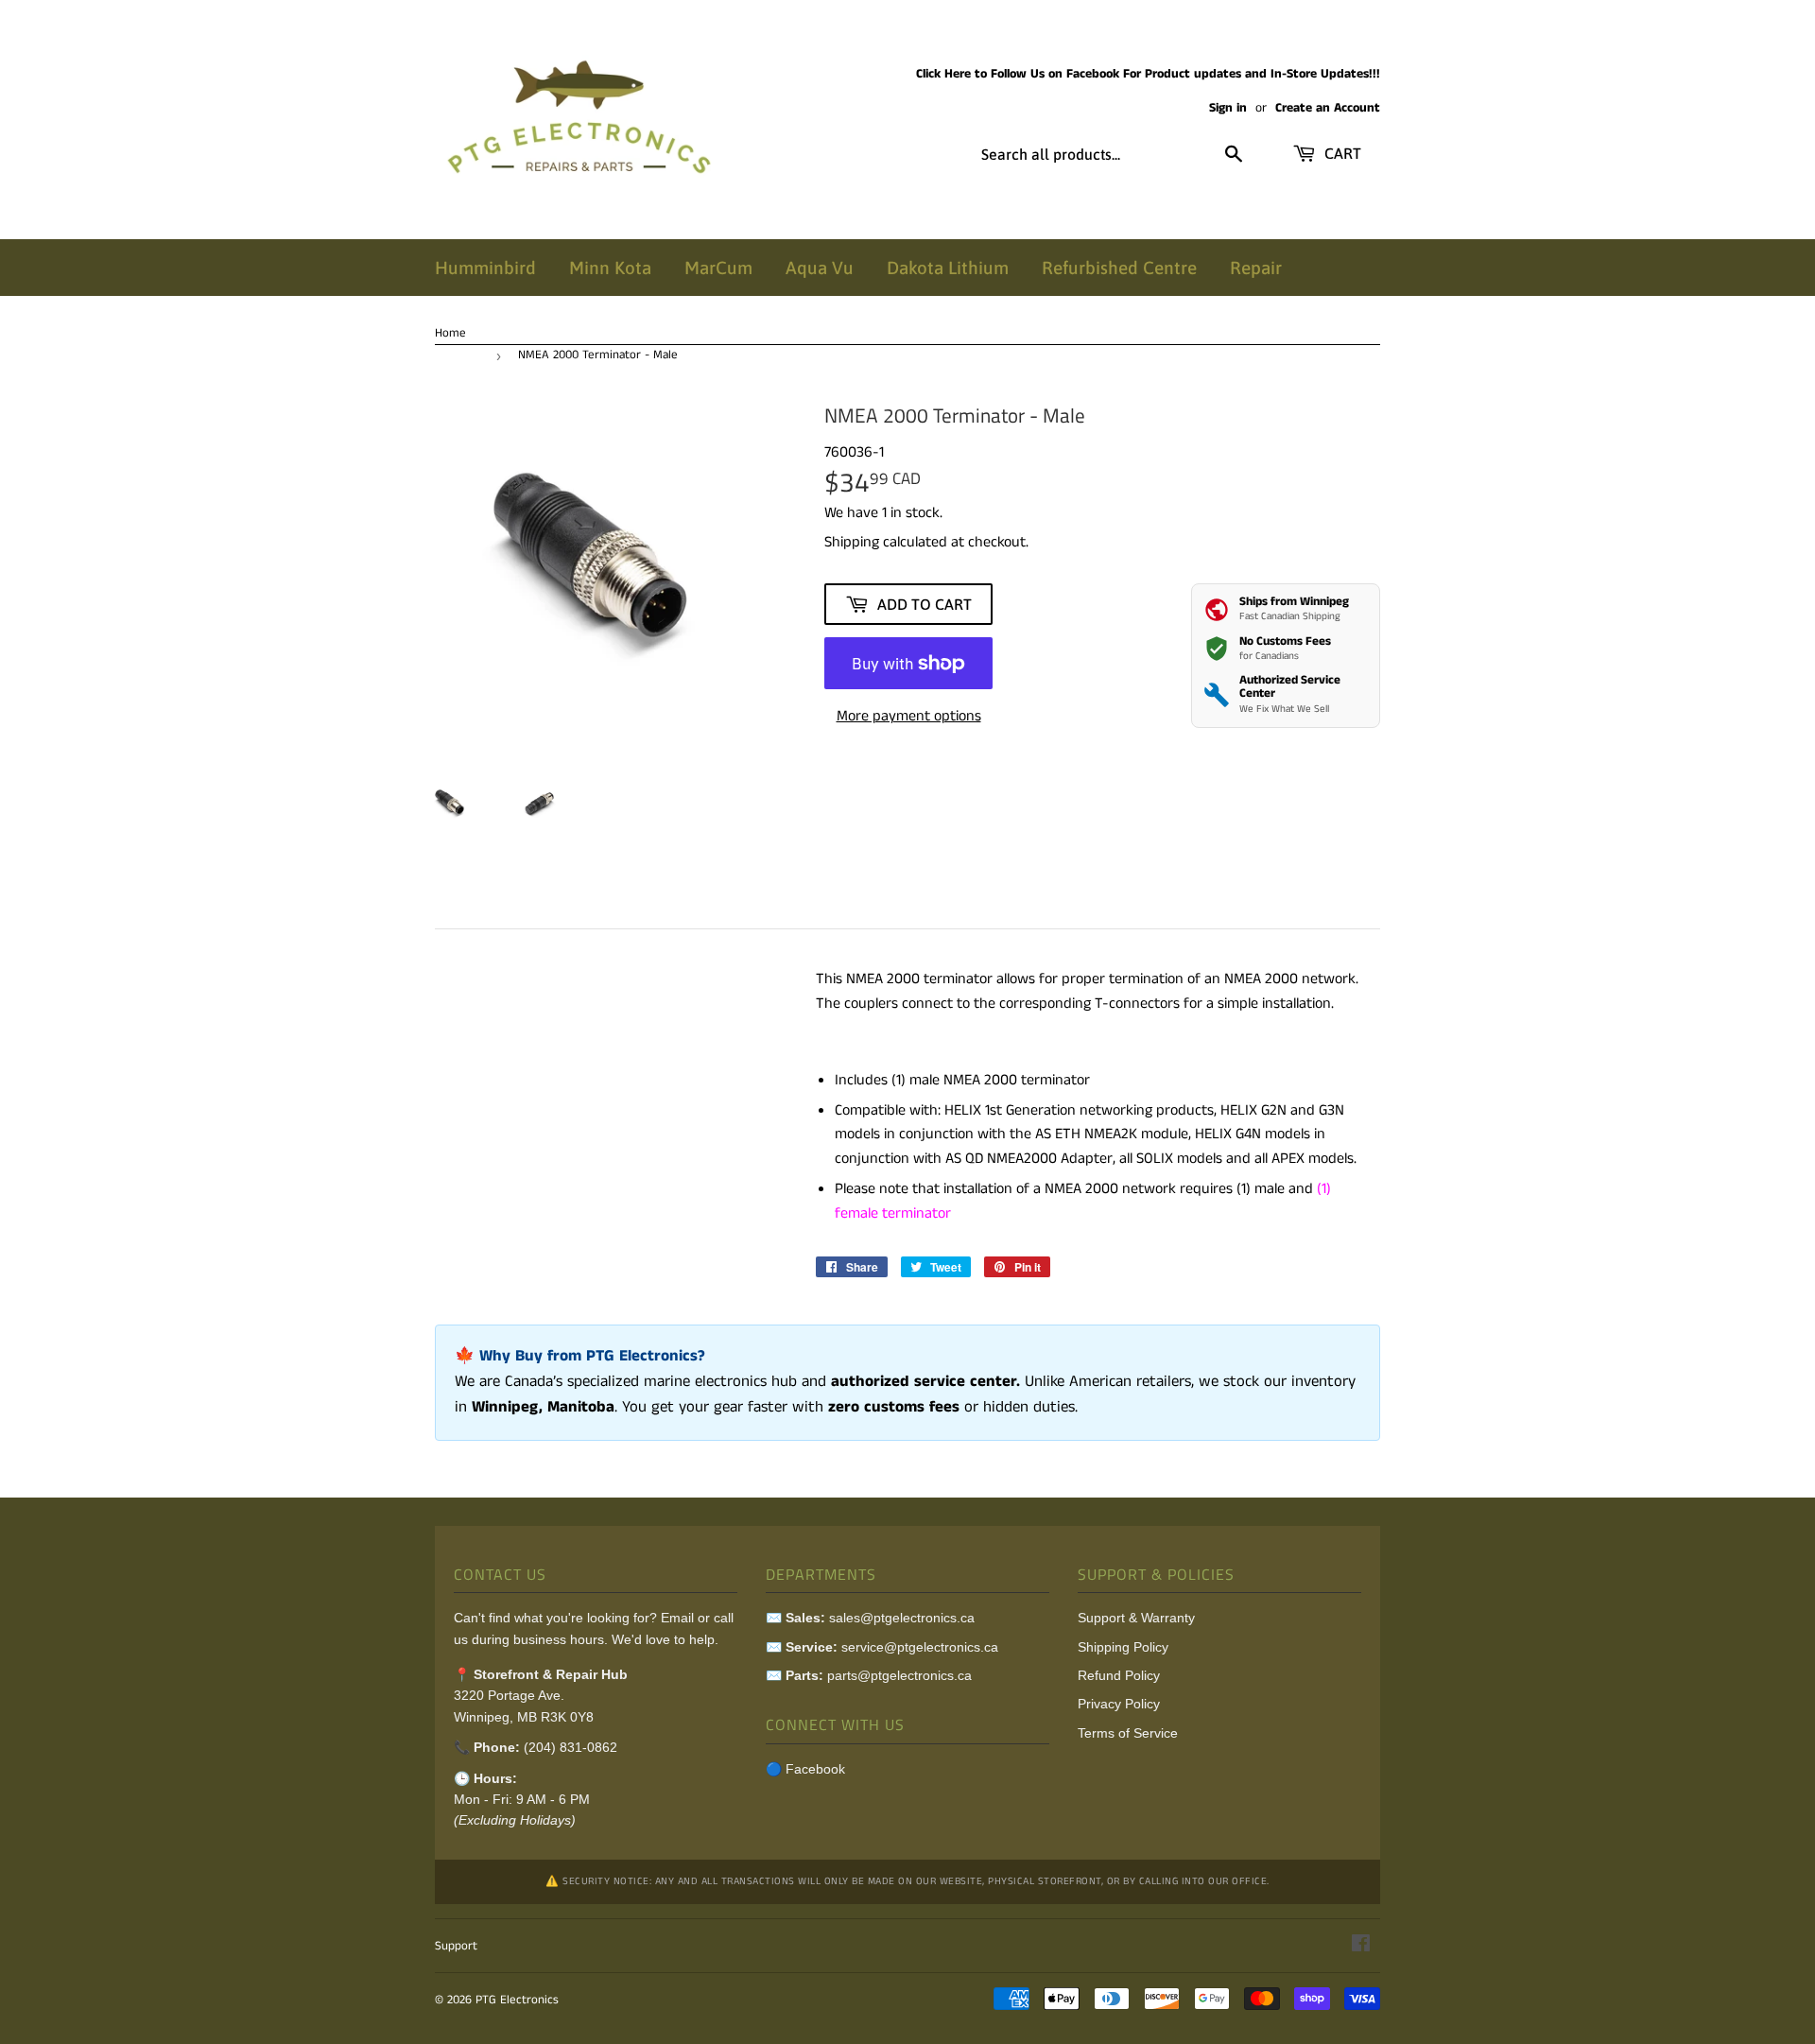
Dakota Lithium (948, 268)
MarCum (718, 268)
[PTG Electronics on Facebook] (1361, 1946)
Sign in (1228, 108)
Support (456, 1946)
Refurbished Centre (1119, 268)
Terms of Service (1128, 1733)
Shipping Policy (1123, 1647)
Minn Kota (610, 268)
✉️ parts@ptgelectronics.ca (869, 1675)
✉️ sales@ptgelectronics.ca (870, 1618)
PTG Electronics (517, 2000)
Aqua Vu (820, 268)
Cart (1341, 153)
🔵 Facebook (805, 1769)
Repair (1256, 268)
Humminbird (485, 268)
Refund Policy (1119, 1675)
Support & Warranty (1136, 1618)
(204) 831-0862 (570, 1747)
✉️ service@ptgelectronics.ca (882, 1647)
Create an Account (1328, 108)
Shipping (852, 542)
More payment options (909, 716)
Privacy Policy (1119, 1704)
